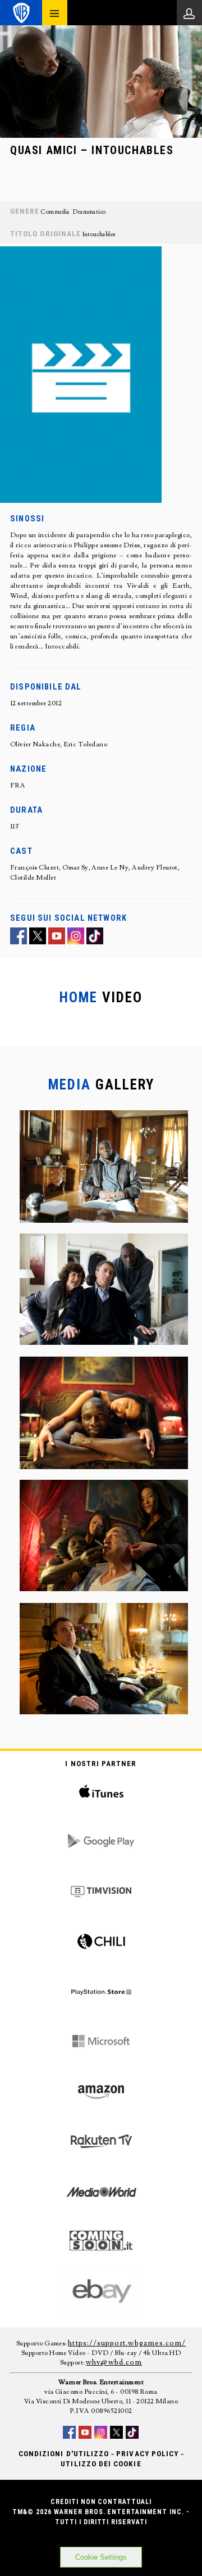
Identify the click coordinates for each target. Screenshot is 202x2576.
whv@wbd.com (114, 2362)
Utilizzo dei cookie (101, 2464)
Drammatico (89, 212)
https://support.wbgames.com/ (127, 2343)
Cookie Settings (101, 2557)
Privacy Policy (147, 2454)
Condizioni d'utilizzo (64, 2454)
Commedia (55, 212)
